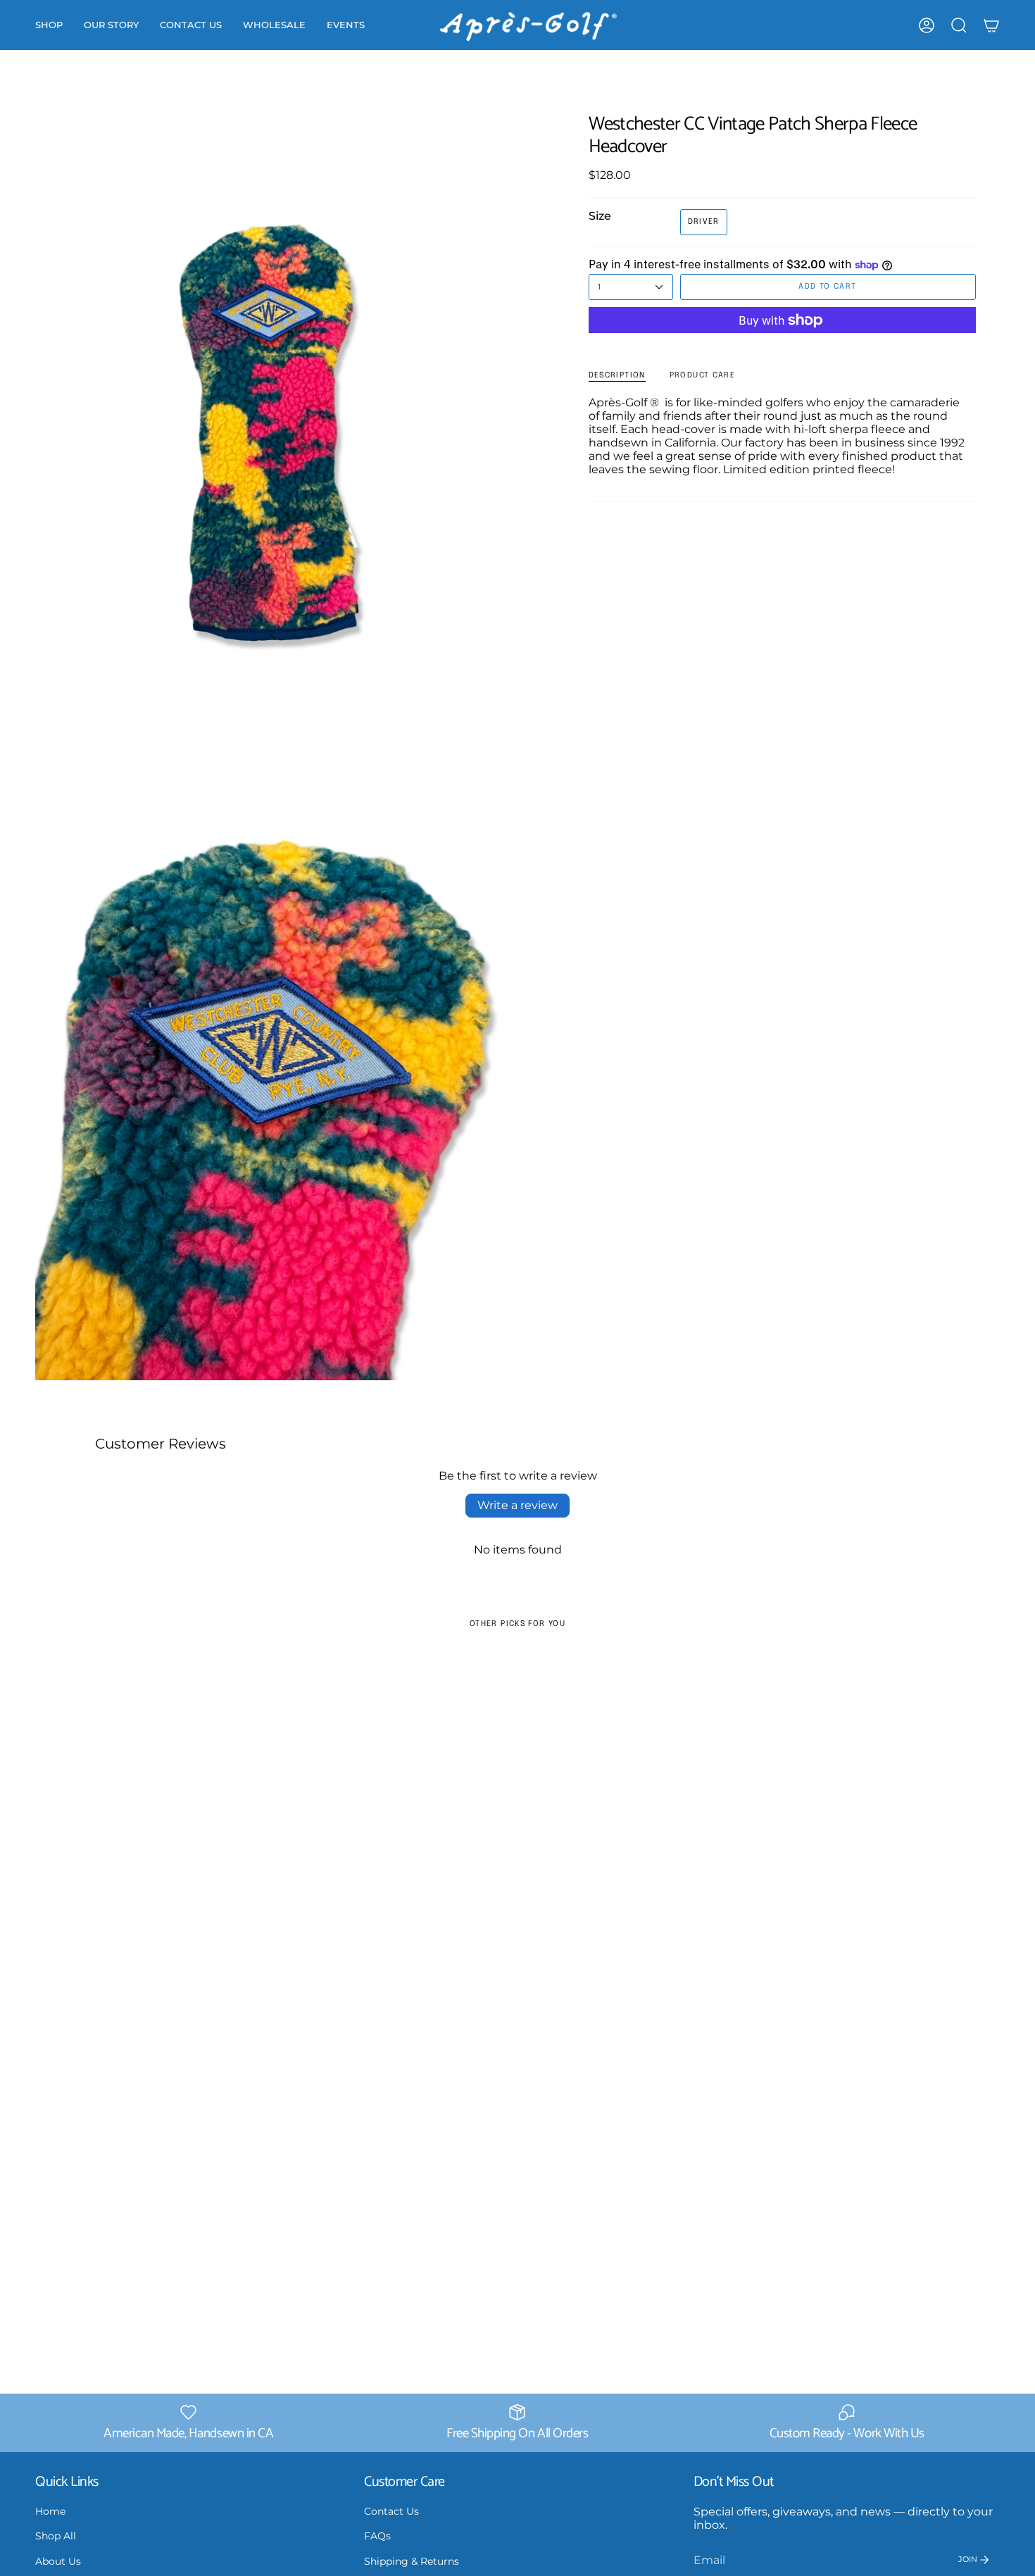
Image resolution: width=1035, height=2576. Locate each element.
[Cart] (991, 25)
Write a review (517, 1505)
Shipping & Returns (412, 2561)
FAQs (377, 2536)
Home (50, 2511)
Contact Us (391, 2511)
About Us (58, 2561)
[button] (49, 25)
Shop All (56, 2536)
